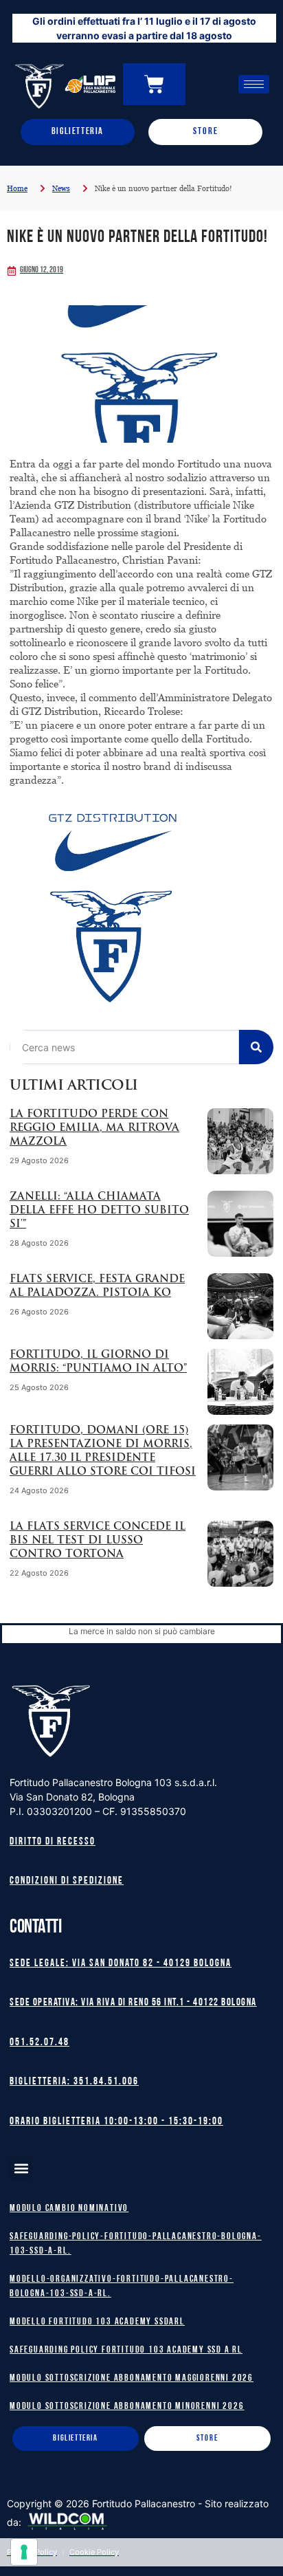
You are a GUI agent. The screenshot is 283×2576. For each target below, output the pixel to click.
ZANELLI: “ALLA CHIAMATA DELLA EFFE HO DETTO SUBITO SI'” (99, 1211)
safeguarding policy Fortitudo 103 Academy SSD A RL (126, 2350)
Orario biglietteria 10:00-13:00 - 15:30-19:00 (116, 2122)
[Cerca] (256, 1047)
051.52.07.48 (39, 2043)
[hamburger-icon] (254, 84)
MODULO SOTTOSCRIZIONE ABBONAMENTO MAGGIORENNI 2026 (132, 2378)
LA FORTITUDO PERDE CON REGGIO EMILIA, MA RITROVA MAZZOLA (94, 1129)
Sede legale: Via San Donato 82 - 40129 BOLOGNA (121, 1964)
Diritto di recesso (53, 1842)
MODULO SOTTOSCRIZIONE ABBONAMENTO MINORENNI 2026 (127, 2407)
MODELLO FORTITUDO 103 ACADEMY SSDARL (97, 2322)
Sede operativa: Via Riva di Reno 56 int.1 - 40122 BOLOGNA (133, 2003)
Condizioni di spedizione (67, 1881)
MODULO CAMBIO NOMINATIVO (69, 2209)
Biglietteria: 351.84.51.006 (74, 2082)
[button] (21, 2168)
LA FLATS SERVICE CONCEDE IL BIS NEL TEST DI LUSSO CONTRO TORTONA (98, 1541)
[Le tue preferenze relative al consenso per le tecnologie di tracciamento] (24, 2552)
